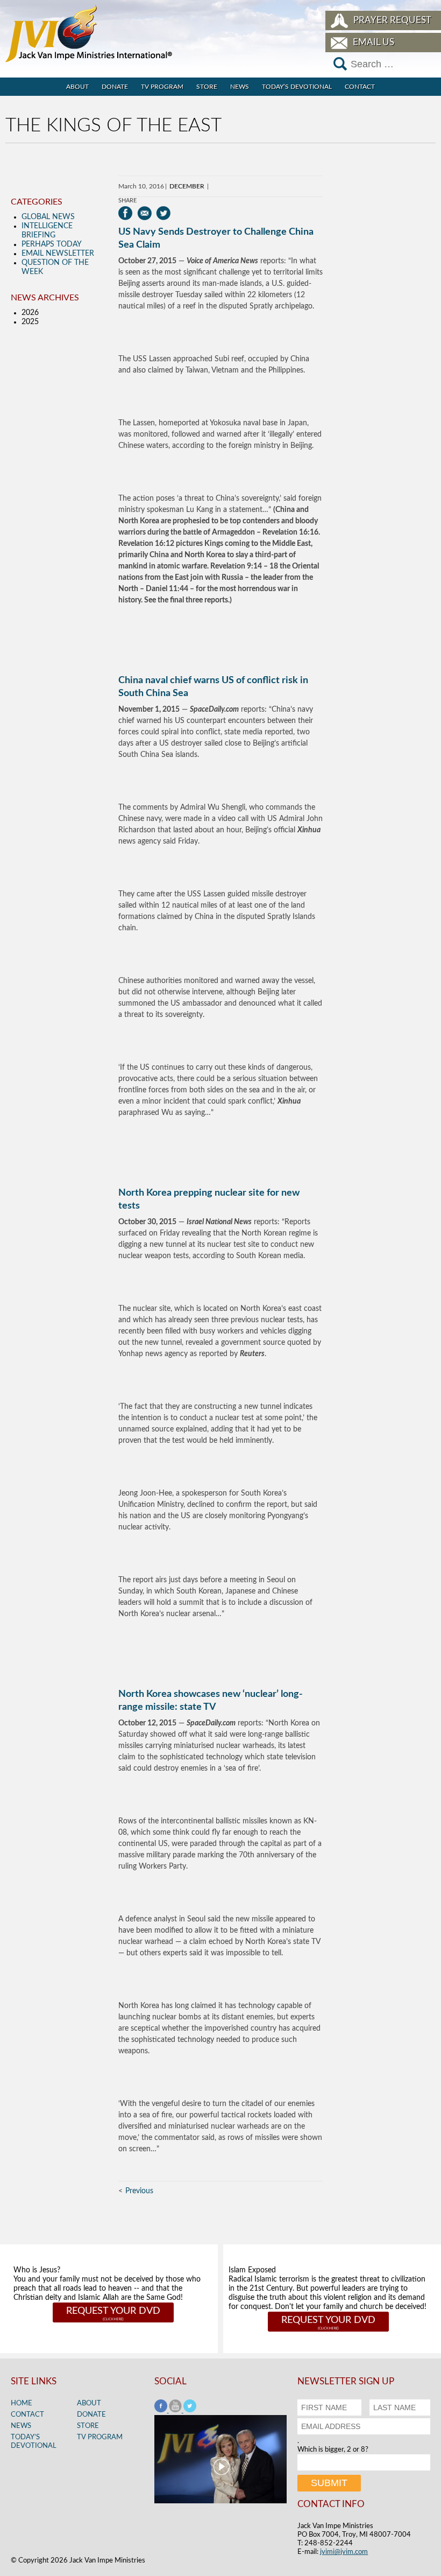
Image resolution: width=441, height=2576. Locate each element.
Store (207, 87)
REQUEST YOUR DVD (113, 2311)
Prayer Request (392, 20)
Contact (360, 87)
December (187, 186)
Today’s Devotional (297, 87)
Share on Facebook (126, 213)
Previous (139, 2191)
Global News (48, 217)
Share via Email (144, 213)
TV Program (162, 87)
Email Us (374, 42)
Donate (115, 87)
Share (127, 201)
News (240, 87)
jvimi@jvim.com (344, 2552)
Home (22, 2403)
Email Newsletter (58, 254)
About (77, 87)
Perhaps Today (52, 244)
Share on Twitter (163, 213)
